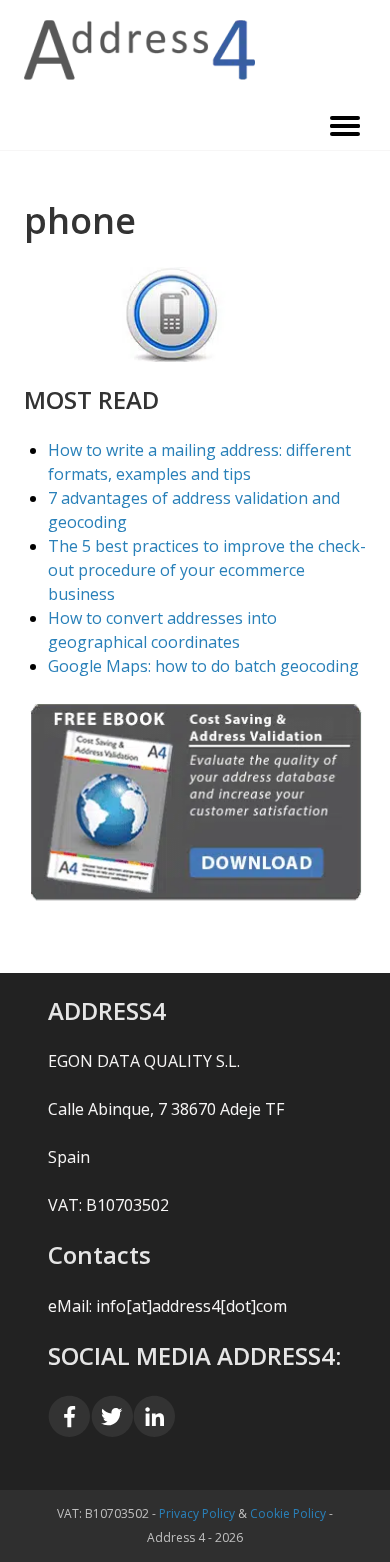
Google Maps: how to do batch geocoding (203, 666)
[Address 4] (195, 50)
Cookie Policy (288, 1513)
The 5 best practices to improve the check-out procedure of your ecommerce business (207, 570)
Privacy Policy (197, 1513)
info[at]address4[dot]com (191, 1306)
